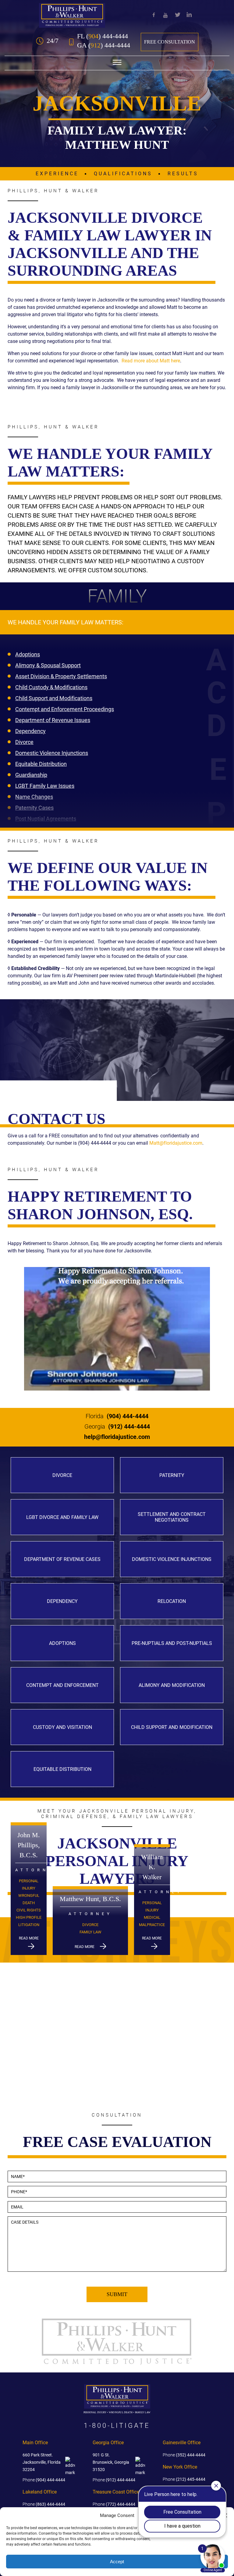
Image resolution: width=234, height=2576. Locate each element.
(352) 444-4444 (184, 2455)
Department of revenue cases (62, 1559)
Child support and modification (172, 1727)
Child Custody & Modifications (51, 687)
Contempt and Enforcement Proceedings (65, 709)
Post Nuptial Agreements (46, 819)
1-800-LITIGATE (117, 2426)
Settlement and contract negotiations (172, 1517)
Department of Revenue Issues (53, 720)
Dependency (30, 731)
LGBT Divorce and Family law (62, 1517)
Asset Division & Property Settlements (61, 676)
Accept (117, 2562)
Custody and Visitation (62, 1727)
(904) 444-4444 (117, 1416)
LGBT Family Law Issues (45, 786)
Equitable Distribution (41, 764)
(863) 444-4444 (44, 2504)
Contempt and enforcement (62, 1685)
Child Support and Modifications (54, 698)
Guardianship (31, 775)
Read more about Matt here (151, 361)
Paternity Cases (34, 808)
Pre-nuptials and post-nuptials (172, 1643)
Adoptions (28, 654)
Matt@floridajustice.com (176, 1143)
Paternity (172, 1475)
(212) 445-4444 (184, 2479)
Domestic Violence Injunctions (52, 753)
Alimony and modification (172, 1685)
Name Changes (34, 797)
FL (103, 36)
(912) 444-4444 (117, 1426)
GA (104, 45)
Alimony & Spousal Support (48, 665)
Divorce (24, 742)
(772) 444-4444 (114, 2504)
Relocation (172, 1601)
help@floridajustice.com (117, 1437)
